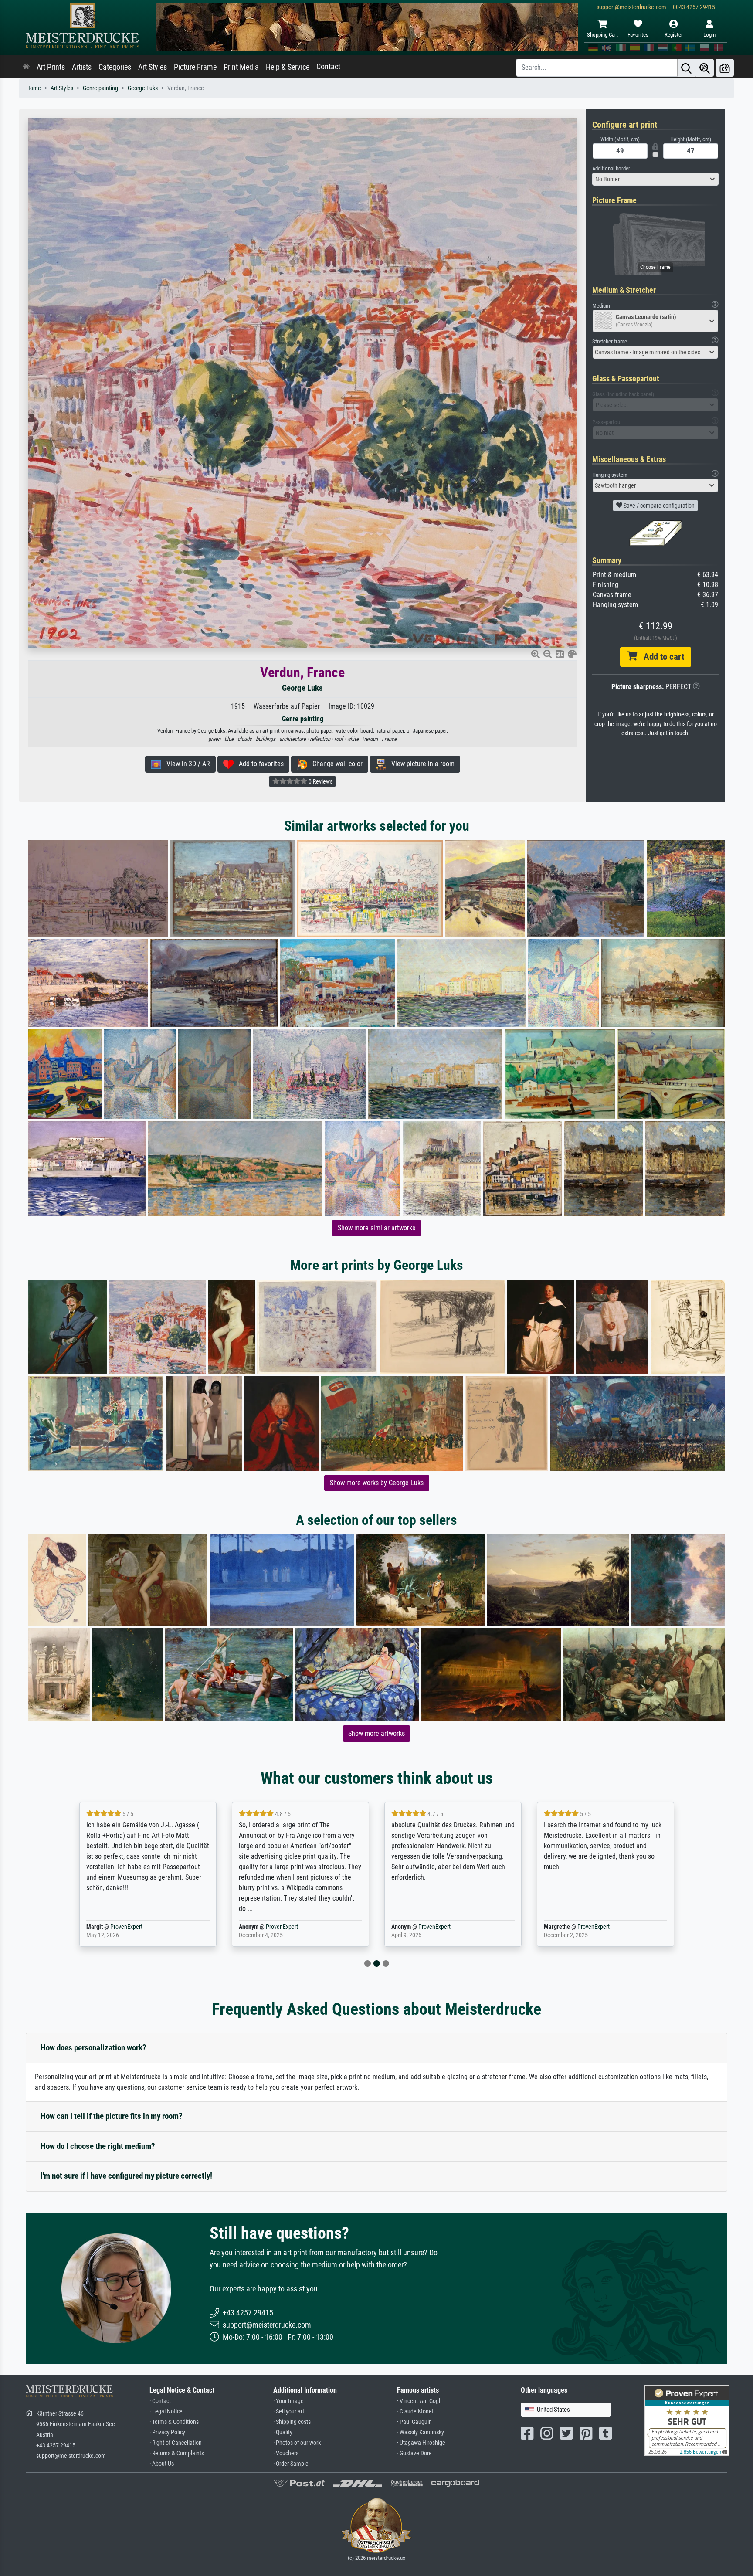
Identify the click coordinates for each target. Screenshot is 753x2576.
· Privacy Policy (167, 2432)
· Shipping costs (292, 2422)
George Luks (143, 88)
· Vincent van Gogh (419, 2401)
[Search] (686, 68)
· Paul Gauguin (414, 2422)
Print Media (241, 67)
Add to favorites (259, 764)
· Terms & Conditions (174, 2422)
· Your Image (288, 2401)
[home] (26, 67)
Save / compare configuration (658, 506)
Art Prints (51, 67)
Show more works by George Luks (377, 1483)
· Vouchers (286, 2453)
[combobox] (655, 179)
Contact (328, 67)
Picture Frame (195, 67)
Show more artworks (376, 1733)
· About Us (162, 2464)
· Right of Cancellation (176, 2443)
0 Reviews (320, 781)
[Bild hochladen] (725, 68)
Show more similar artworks (376, 1228)
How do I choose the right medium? (98, 2146)
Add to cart (661, 657)
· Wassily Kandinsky (421, 2432)
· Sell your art (289, 2411)
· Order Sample (291, 2464)
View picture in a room (420, 764)
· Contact (160, 2401)
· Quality (283, 2432)
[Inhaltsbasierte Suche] (705, 68)
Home (34, 88)
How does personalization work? (93, 2048)
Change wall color (335, 764)
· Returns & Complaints (177, 2453)
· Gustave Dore (414, 2453)
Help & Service (288, 67)
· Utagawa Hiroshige (421, 2443)
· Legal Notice (166, 2411)
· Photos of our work (297, 2443)
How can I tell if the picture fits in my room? (112, 2116)
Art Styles (153, 67)
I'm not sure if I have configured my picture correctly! (126, 2176)
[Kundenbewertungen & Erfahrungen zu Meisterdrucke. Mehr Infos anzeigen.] (687, 2420)
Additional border (611, 168)
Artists (82, 67)
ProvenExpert (126, 1927)
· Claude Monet (415, 2411)
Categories (115, 67)
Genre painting (100, 88)
